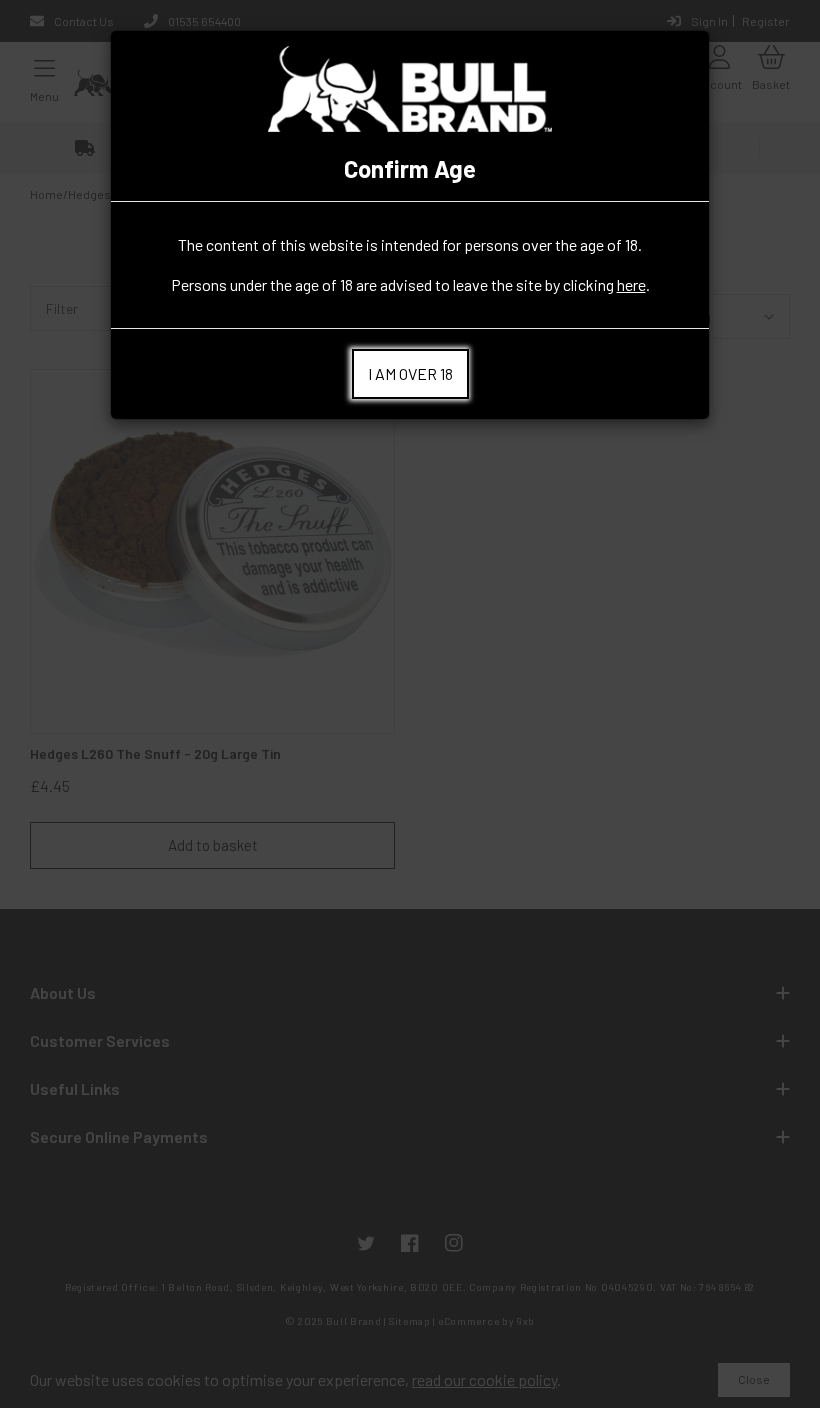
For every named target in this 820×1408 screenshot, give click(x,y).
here (631, 284)
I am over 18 (410, 373)
